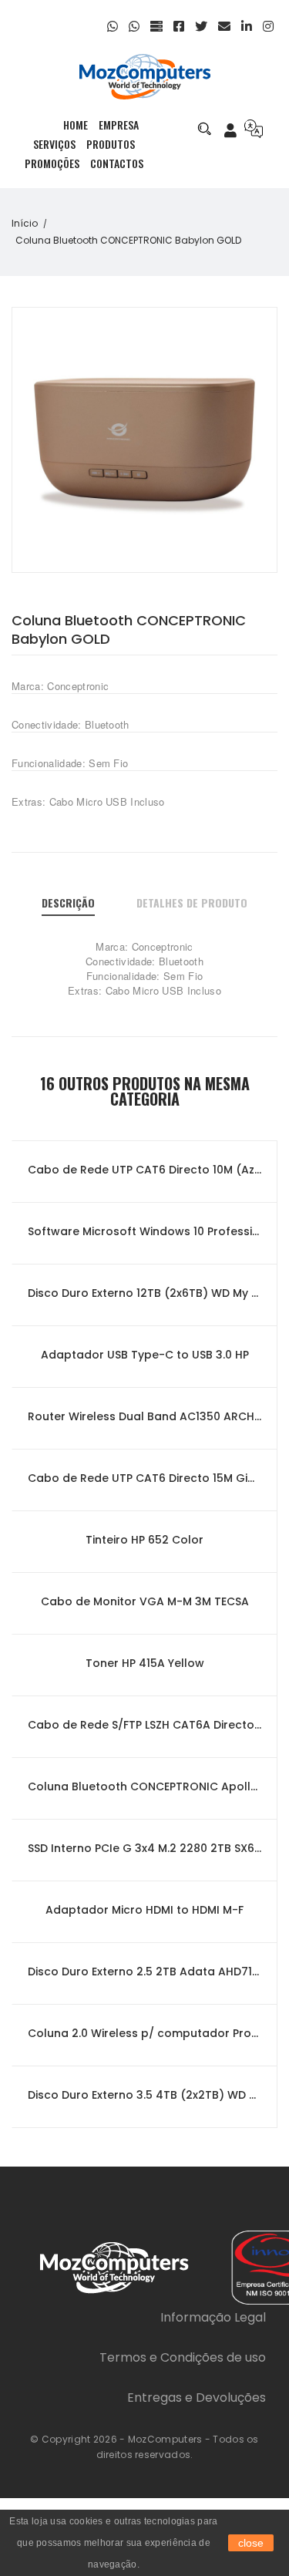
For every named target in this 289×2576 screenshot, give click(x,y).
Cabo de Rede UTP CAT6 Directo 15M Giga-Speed (144, 1478)
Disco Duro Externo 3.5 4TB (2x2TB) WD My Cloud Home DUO (144, 2095)
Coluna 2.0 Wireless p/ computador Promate (144, 2033)
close (251, 2543)
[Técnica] (114, 27)
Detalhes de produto (192, 902)
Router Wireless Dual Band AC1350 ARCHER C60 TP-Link (144, 1416)
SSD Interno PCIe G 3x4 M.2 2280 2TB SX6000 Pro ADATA (144, 1848)
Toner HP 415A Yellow (145, 1663)
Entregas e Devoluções (197, 2398)
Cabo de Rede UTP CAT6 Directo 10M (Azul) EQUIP (144, 1170)
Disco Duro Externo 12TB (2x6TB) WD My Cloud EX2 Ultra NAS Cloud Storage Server (144, 1293)
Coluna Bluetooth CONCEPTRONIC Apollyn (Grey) (144, 1786)
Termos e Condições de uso (183, 2357)
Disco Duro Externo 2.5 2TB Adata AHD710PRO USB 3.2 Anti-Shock (144, 1972)
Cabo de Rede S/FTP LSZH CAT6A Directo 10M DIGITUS (144, 1725)
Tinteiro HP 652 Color (144, 1540)
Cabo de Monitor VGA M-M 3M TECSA (145, 1601)
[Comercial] (136, 27)
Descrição (68, 902)
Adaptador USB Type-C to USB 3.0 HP (145, 1355)
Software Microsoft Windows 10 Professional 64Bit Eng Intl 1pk (144, 1231)
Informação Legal (213, 2317)
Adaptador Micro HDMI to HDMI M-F (144, 1910)
